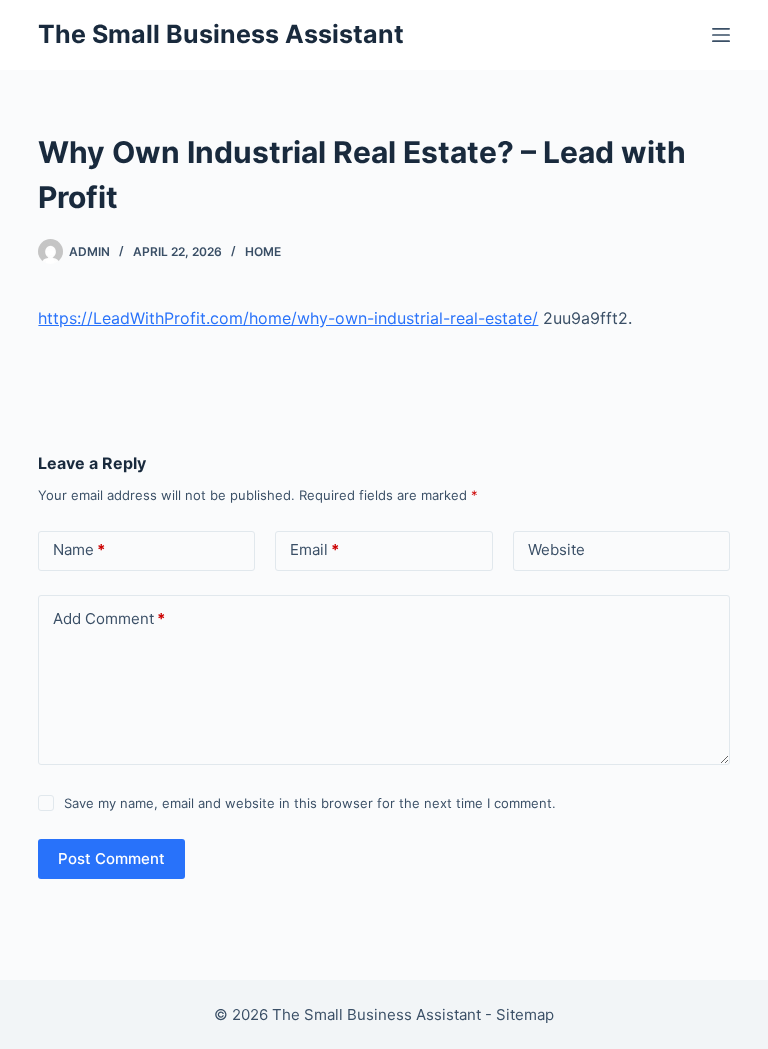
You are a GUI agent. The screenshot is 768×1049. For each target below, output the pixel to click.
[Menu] (721, 35)
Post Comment (111, 858)
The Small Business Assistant (221, 34)
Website (556, 549)
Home (263, 251)
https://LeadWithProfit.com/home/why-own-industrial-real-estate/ (288, 318)
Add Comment (109, 618)
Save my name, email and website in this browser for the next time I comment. (310, 803)
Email (314, 549)
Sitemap (525, 1014)
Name (79, 549)
